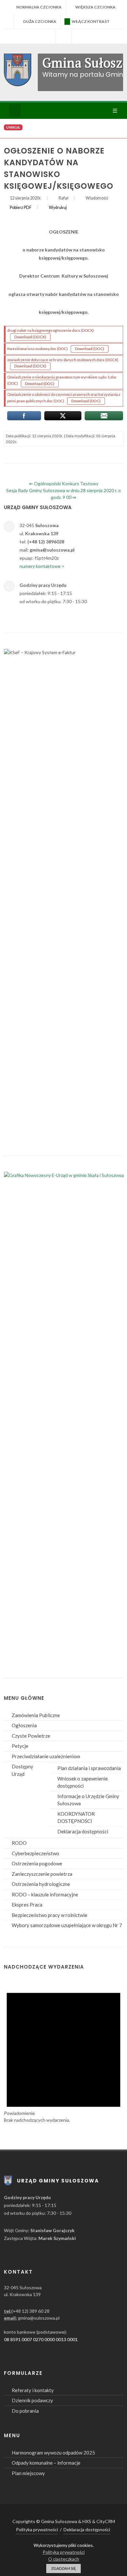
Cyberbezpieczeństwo (35, 1853)
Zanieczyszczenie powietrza (42, 1874)
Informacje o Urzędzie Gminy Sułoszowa (88, 1800)
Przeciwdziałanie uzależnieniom (46, 1756)
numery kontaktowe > (42, 566)
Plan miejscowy (28, 2473)
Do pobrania (25, 2411)
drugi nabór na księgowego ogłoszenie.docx (50, 330)
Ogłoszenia (24, 1725)
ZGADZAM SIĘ (63, 2568)
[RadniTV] (47, 36)
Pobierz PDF (21, 208)
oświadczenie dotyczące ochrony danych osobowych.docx (63, 360)
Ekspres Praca (27, 1905)
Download (32, 337)
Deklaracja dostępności (83, 1831)
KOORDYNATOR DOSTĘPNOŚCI (76, 1818)
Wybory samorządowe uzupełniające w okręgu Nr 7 (67, 1925)
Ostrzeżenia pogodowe (37, 1863)
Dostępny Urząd (22, 1770)
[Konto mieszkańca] (80, 36)
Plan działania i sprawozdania (89, 1768)
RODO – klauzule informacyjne (45, 1894)
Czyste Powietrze (31, 1736)
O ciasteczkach (64, 2559)
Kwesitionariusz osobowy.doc (37, 349)
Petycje (20, 1746)
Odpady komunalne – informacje (46, 2463)
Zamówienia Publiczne (36, 1715)
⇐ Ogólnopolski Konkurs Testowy (64, 483)
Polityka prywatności (37, 2529)
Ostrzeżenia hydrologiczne (41, 1884)
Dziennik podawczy (32, 2400)
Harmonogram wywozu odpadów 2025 (53, 2453)
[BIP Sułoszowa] (63, 36)
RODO (19, 1843)
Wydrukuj (58, 208)
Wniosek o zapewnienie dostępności (83, 1782)
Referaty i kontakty (33, 2390)
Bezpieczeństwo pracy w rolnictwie (49, 1915)
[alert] (63, 2051)
